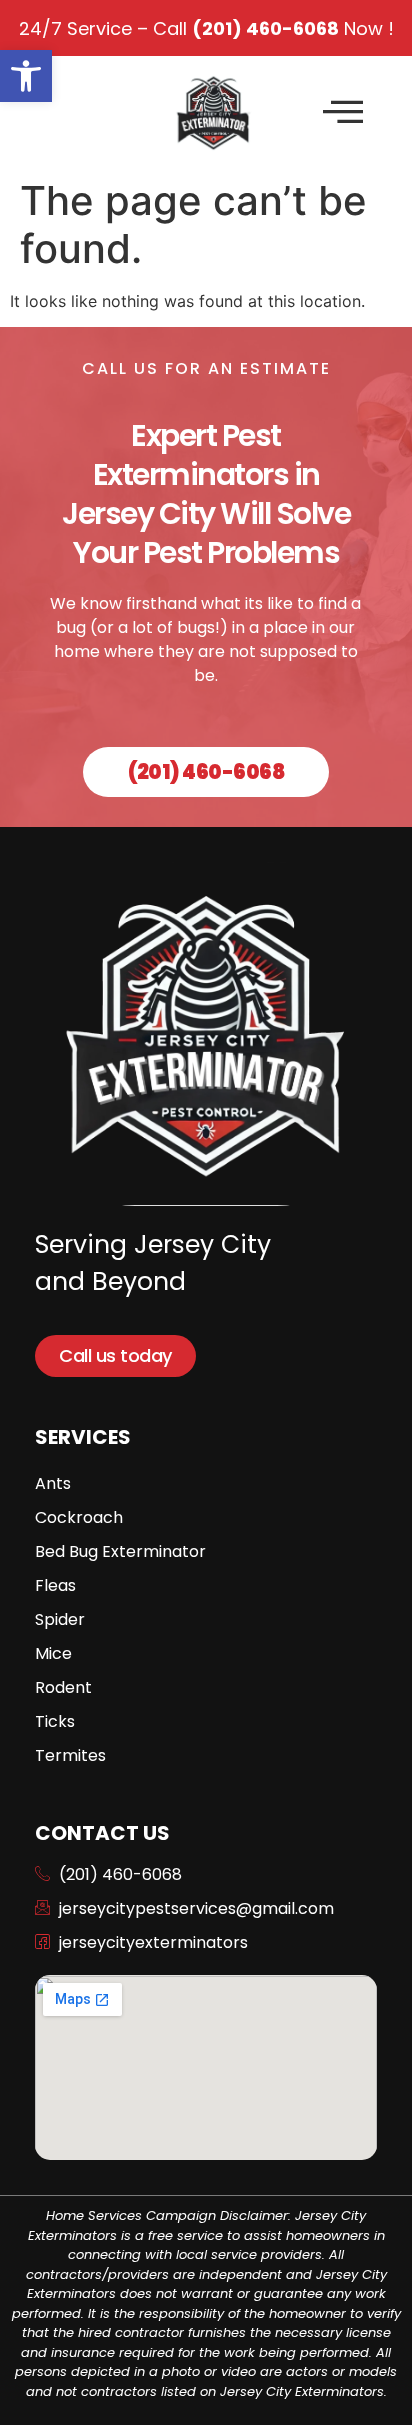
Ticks (55, 1721)
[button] (26, 76)
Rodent (63, 1687)
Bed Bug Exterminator (120, 1551)
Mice (53, 1653)
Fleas (55, 1585)
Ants (53, 1483)
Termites (70, 1755)
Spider (60, 1619)
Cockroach (79, 1517)
